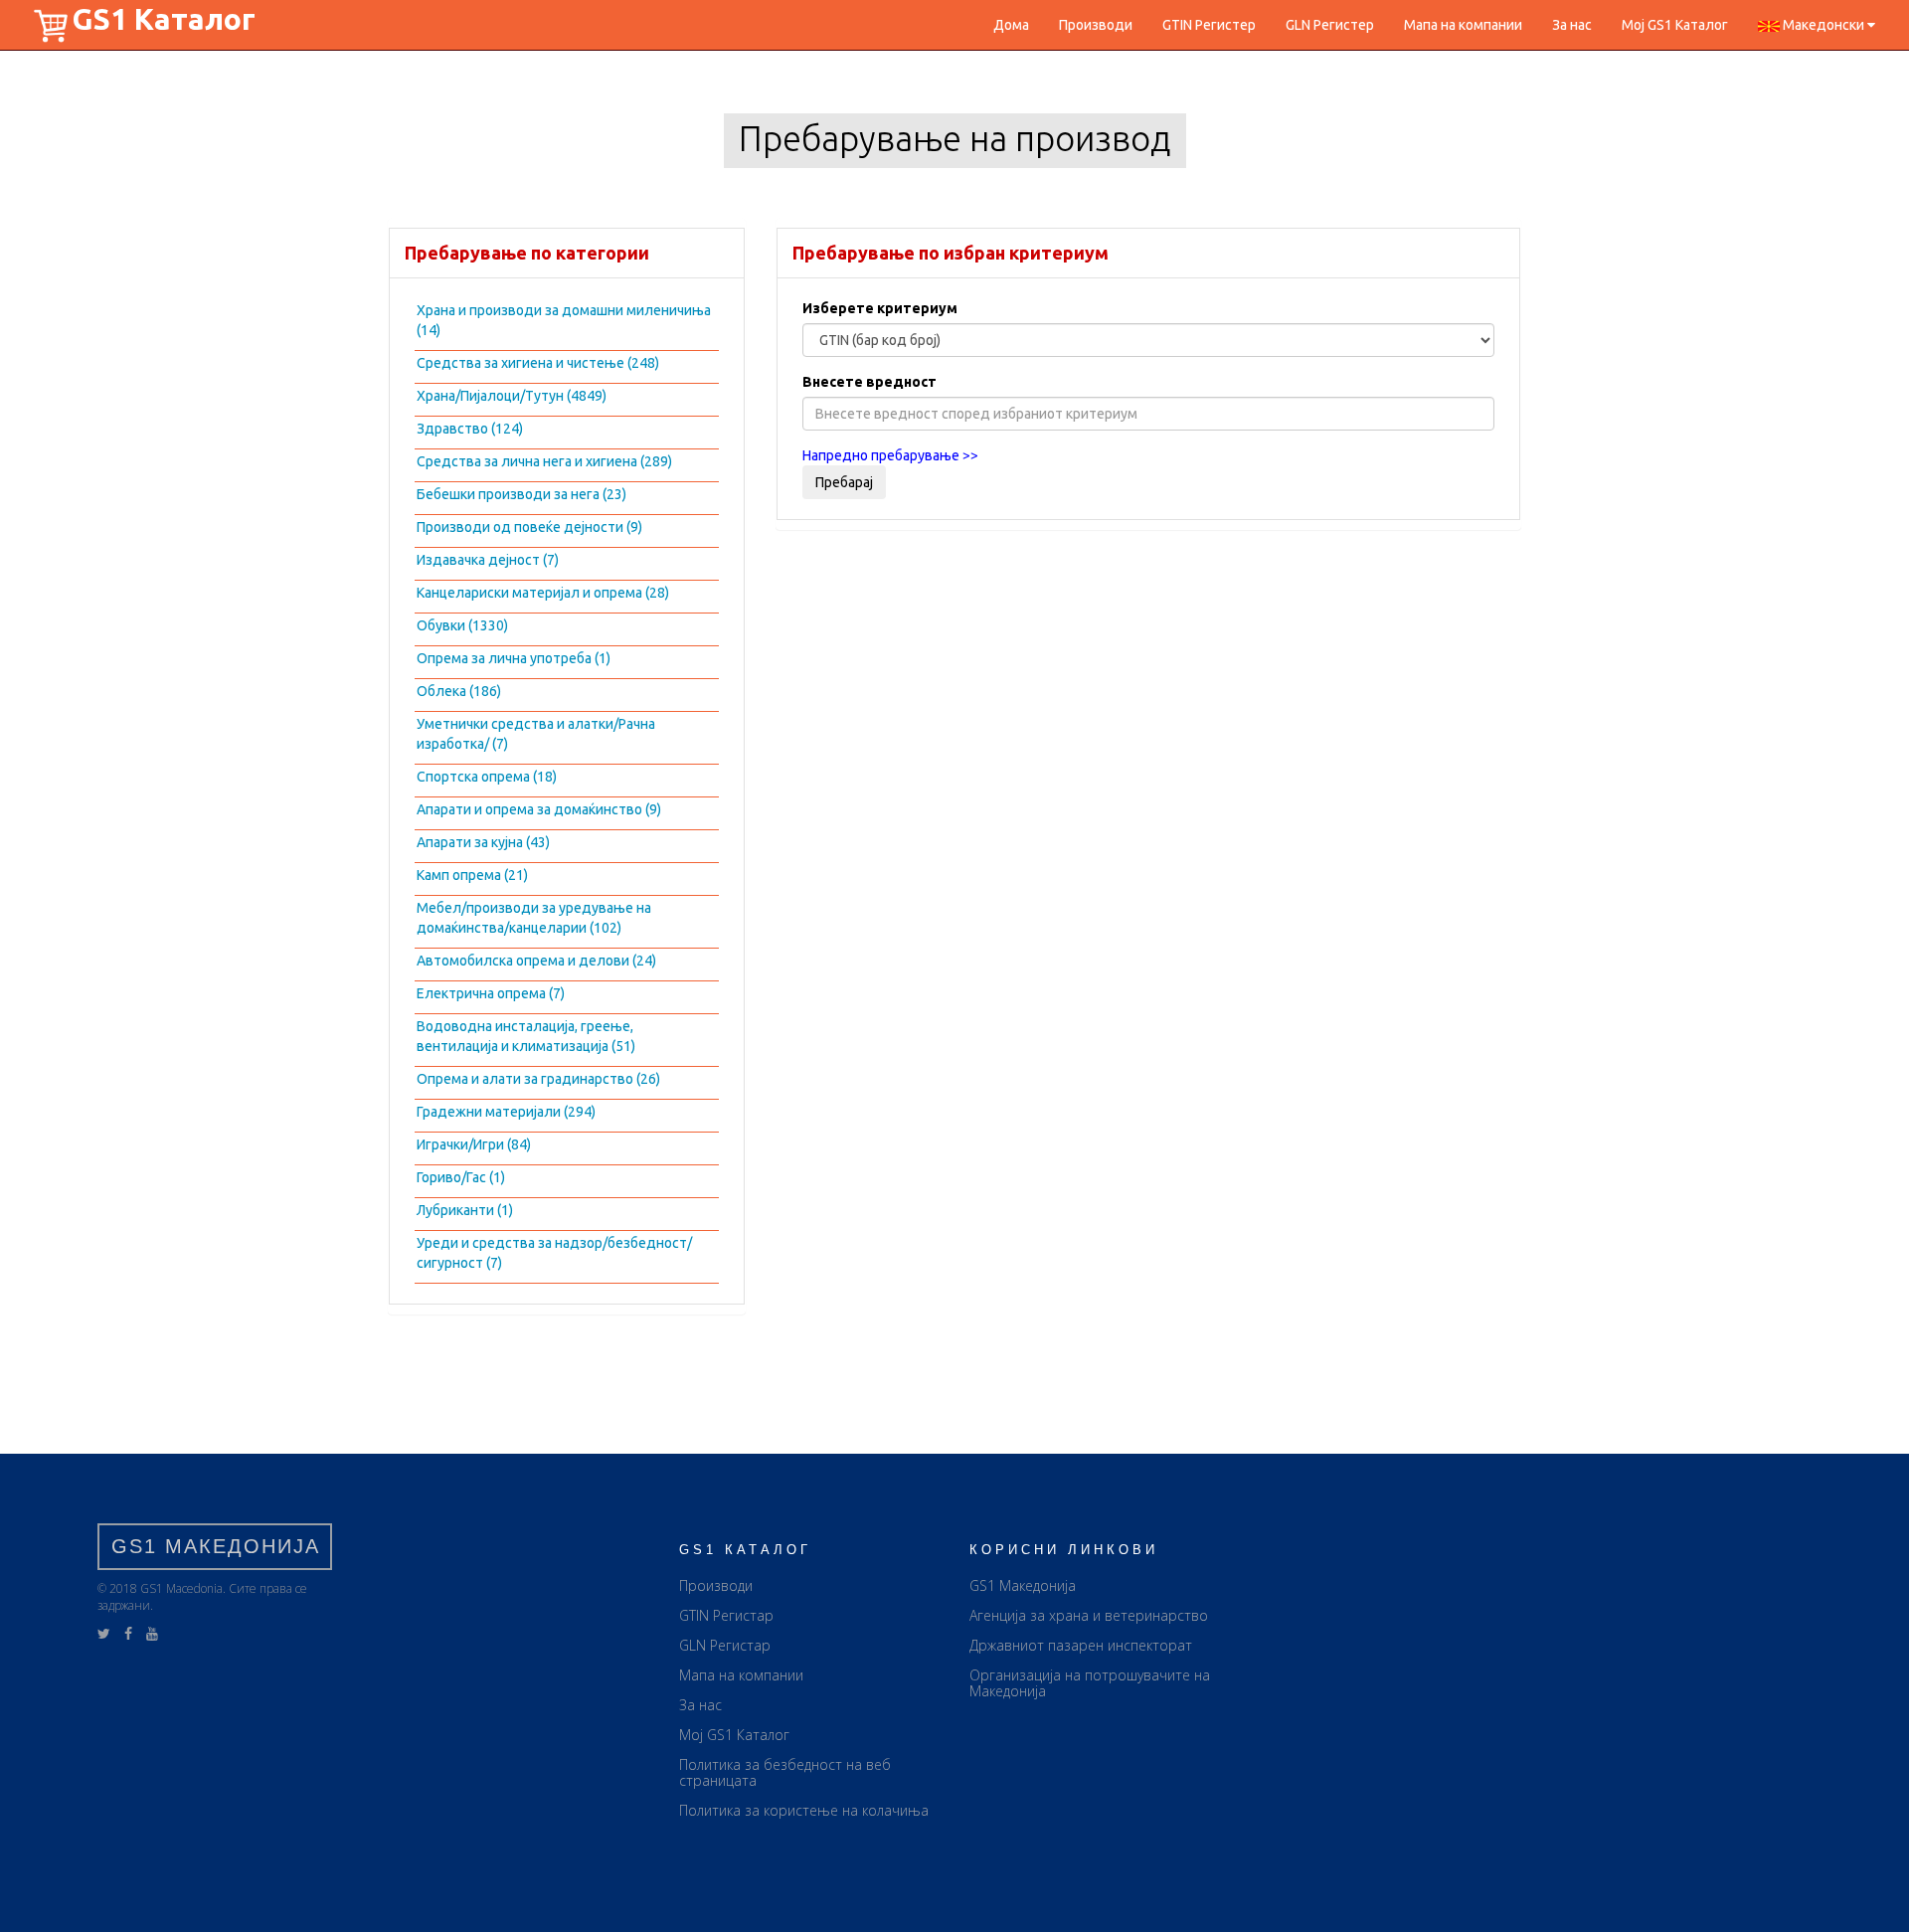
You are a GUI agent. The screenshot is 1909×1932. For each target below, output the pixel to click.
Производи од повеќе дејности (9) (529, 527)
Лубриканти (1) (465, 1210)
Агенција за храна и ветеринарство (1089, 1615)
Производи (1096, 25)
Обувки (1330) (462, 625)
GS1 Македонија (1023, 1585)
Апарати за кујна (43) (483, 842)
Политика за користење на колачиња (804, 1810)
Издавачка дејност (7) (488, 560)
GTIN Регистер (1209, 25)
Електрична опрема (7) (491, 993)
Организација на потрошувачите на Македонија (1090, 1683)
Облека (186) (459, 691)
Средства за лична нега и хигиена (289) (544, 461)
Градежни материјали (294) (506, 1112)
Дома (1011, 25)
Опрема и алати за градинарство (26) (538, 1079)
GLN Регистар (725, 1645)
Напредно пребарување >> (890, 455)
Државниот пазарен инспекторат (1081, 1645)
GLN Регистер (1330, 25)
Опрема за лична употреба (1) (514, 658)
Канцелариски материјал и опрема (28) (543, 593)
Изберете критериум (880, 308)
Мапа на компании (1463, 25)
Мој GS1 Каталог (1675, 25)
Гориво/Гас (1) (461, 1177)
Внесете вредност (869, 382)
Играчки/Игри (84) (474, 1144)
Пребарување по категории (527, 253)
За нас (1572, 25)
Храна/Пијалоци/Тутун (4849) (512, 396)
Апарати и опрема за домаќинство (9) (539, 809)
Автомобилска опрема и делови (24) (536, 961)
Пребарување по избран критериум (951, 253)
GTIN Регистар (726, 1615)
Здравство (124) (470, 429)
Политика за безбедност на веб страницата (785, 1772)
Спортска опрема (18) (487, 777)
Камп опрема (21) (472, 875)
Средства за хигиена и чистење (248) (538, 363)
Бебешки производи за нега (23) (521, 494)
